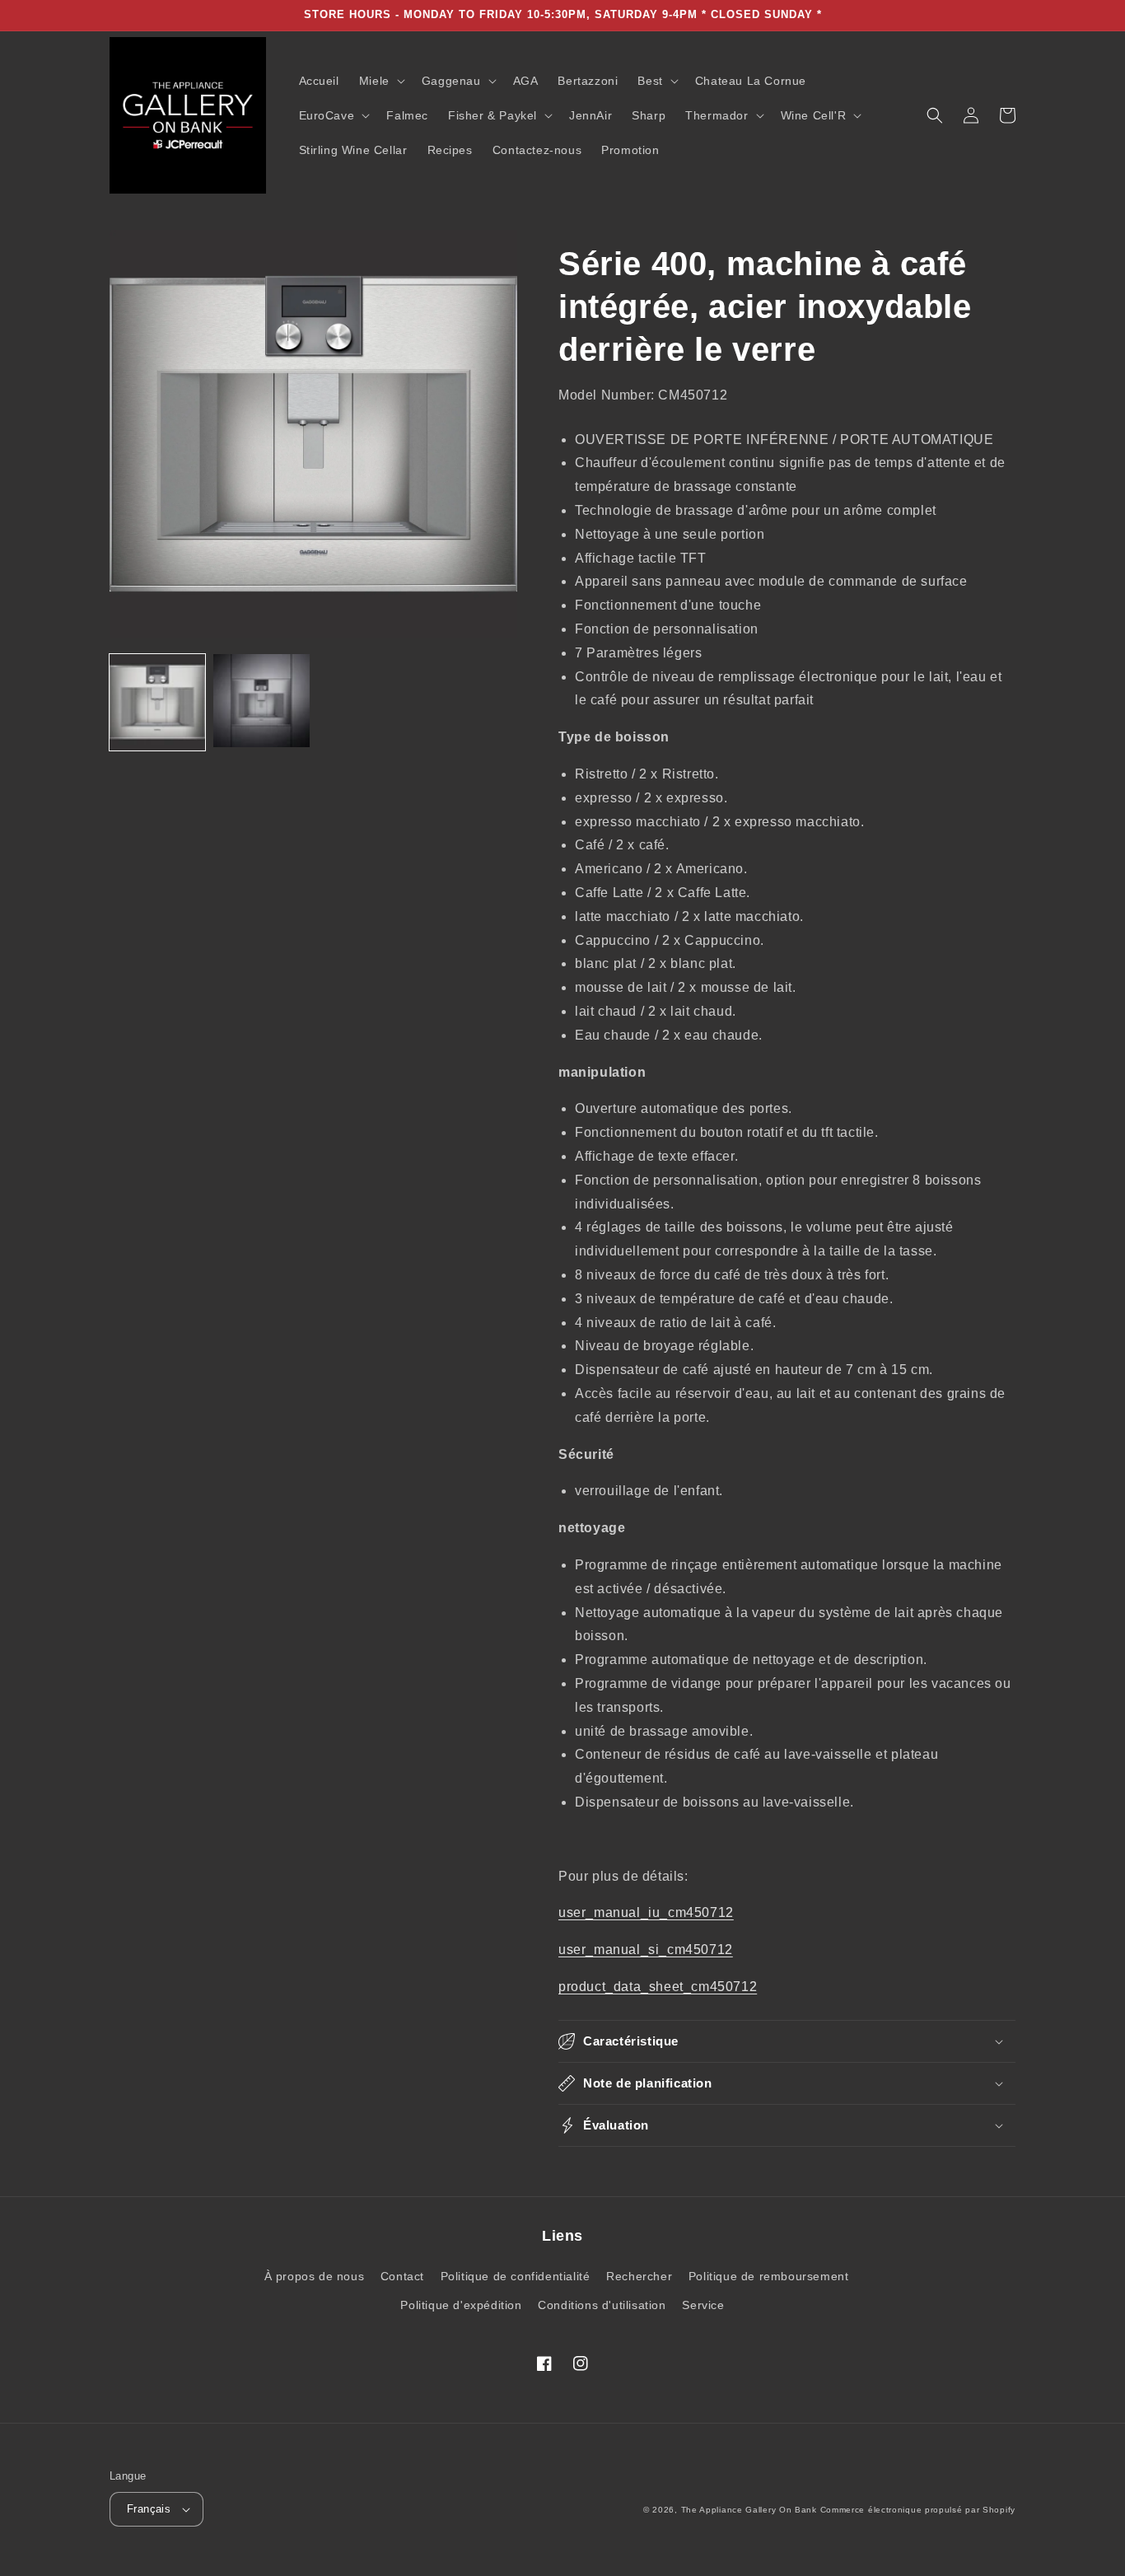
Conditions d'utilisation (602, 2305)
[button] (380, 81)
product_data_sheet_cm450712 (658, 1987)
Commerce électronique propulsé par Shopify (918, 2510)
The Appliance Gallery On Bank (749, 2510)
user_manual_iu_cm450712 (646, 1912)
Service (703, 2305)
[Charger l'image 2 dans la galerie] (261, 702)
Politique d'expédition (461, 2305)
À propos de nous (315, 2276)
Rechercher (639, 2276)
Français (149, 2509)
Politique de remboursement (769, 2276)
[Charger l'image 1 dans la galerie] (157, 702)
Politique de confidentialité (516, 2276)
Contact (402, 2276)
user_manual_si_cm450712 (646, 1950)
